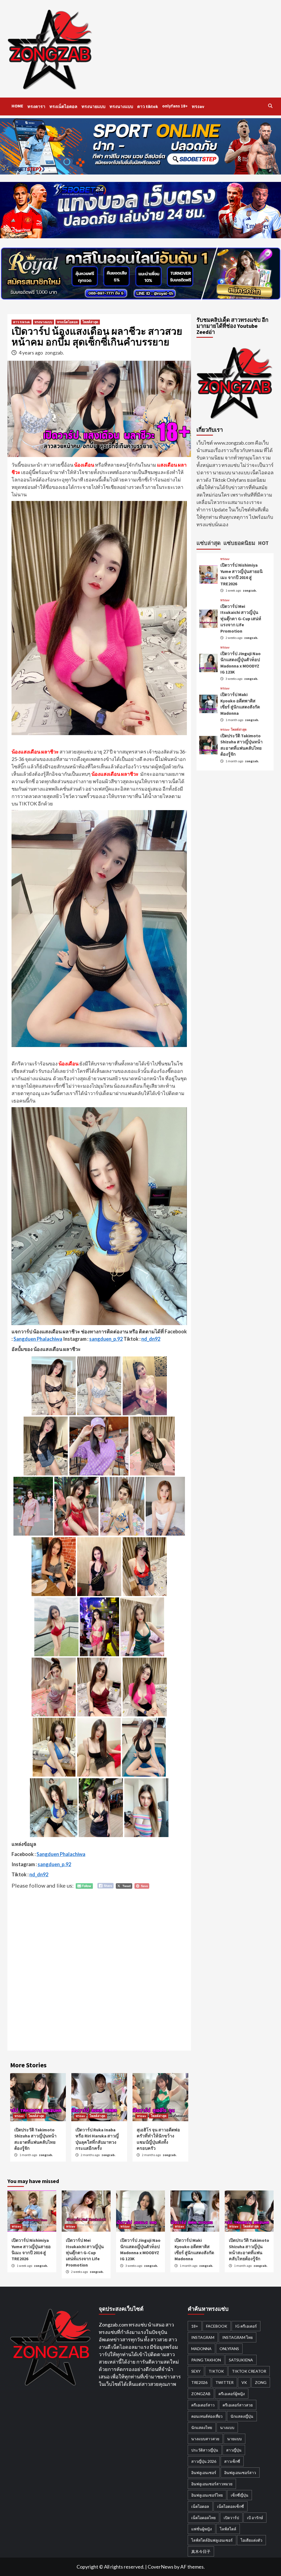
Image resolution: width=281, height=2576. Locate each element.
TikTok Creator (249, 2371)
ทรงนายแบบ (93, 106)
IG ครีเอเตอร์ (246, 2326)
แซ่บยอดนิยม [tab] (239, 543)
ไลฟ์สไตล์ (228, 2529)
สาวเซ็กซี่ (232, 2461)
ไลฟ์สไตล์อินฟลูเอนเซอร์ (212, 2540)
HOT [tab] (263, 543)
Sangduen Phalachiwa (38, 1339)
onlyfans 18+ (175, 106)
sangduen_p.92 (106, 1339)
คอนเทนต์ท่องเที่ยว (207, 2416)
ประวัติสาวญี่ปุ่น (205, 2450)
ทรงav (198, 106)
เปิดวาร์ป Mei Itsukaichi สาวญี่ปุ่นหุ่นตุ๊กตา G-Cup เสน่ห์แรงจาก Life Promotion (241, 619)
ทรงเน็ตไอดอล (63, 106)
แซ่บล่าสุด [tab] (209, 543)
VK (244, 2382)
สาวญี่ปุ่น (234, 2450)
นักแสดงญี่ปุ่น (242, 2416)
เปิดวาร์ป (231, 2518)
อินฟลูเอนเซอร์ (204, 2473)
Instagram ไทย (238, 2337)
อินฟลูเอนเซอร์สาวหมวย (212, 2484)
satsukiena (241, 2360)
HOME (17, 106)
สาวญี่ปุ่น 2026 (204, 2461)
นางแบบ (227, 2427)
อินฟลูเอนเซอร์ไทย (207, 2495)
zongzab (201, 2394)
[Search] (270, 106)
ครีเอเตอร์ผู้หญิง (232, 2394)
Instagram (203, 2337)
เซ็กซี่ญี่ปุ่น (240, 2495)
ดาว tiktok (148, 106)
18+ (195, 2326)
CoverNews (161, 2567)
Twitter (224, 2382)
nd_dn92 (151, 1339)
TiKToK (216, 2371)
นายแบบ (234, 2439)
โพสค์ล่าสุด (90, 322)
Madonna (201, 2349)
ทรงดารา (36, 106)
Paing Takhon (206, 2360)
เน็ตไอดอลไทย (203, 2518)
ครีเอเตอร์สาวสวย (238, 2405)
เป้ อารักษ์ (255, 2518)
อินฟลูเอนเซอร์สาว (240, 2473)
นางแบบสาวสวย (205, 2439)
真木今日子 (201, 2551)
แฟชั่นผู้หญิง (202, 2529)
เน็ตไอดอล (200, 2506)
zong (261, 2382)
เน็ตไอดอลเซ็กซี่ (231, 2506)
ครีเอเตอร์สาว (203, 2405)
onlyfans (229, 2349)
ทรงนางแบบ (121, 106)
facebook (217, 2326)
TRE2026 (199, 2382)
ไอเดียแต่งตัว (252, 2540)
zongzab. (54, 353)
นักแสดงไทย (202, 2427)
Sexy (196, 2371)
